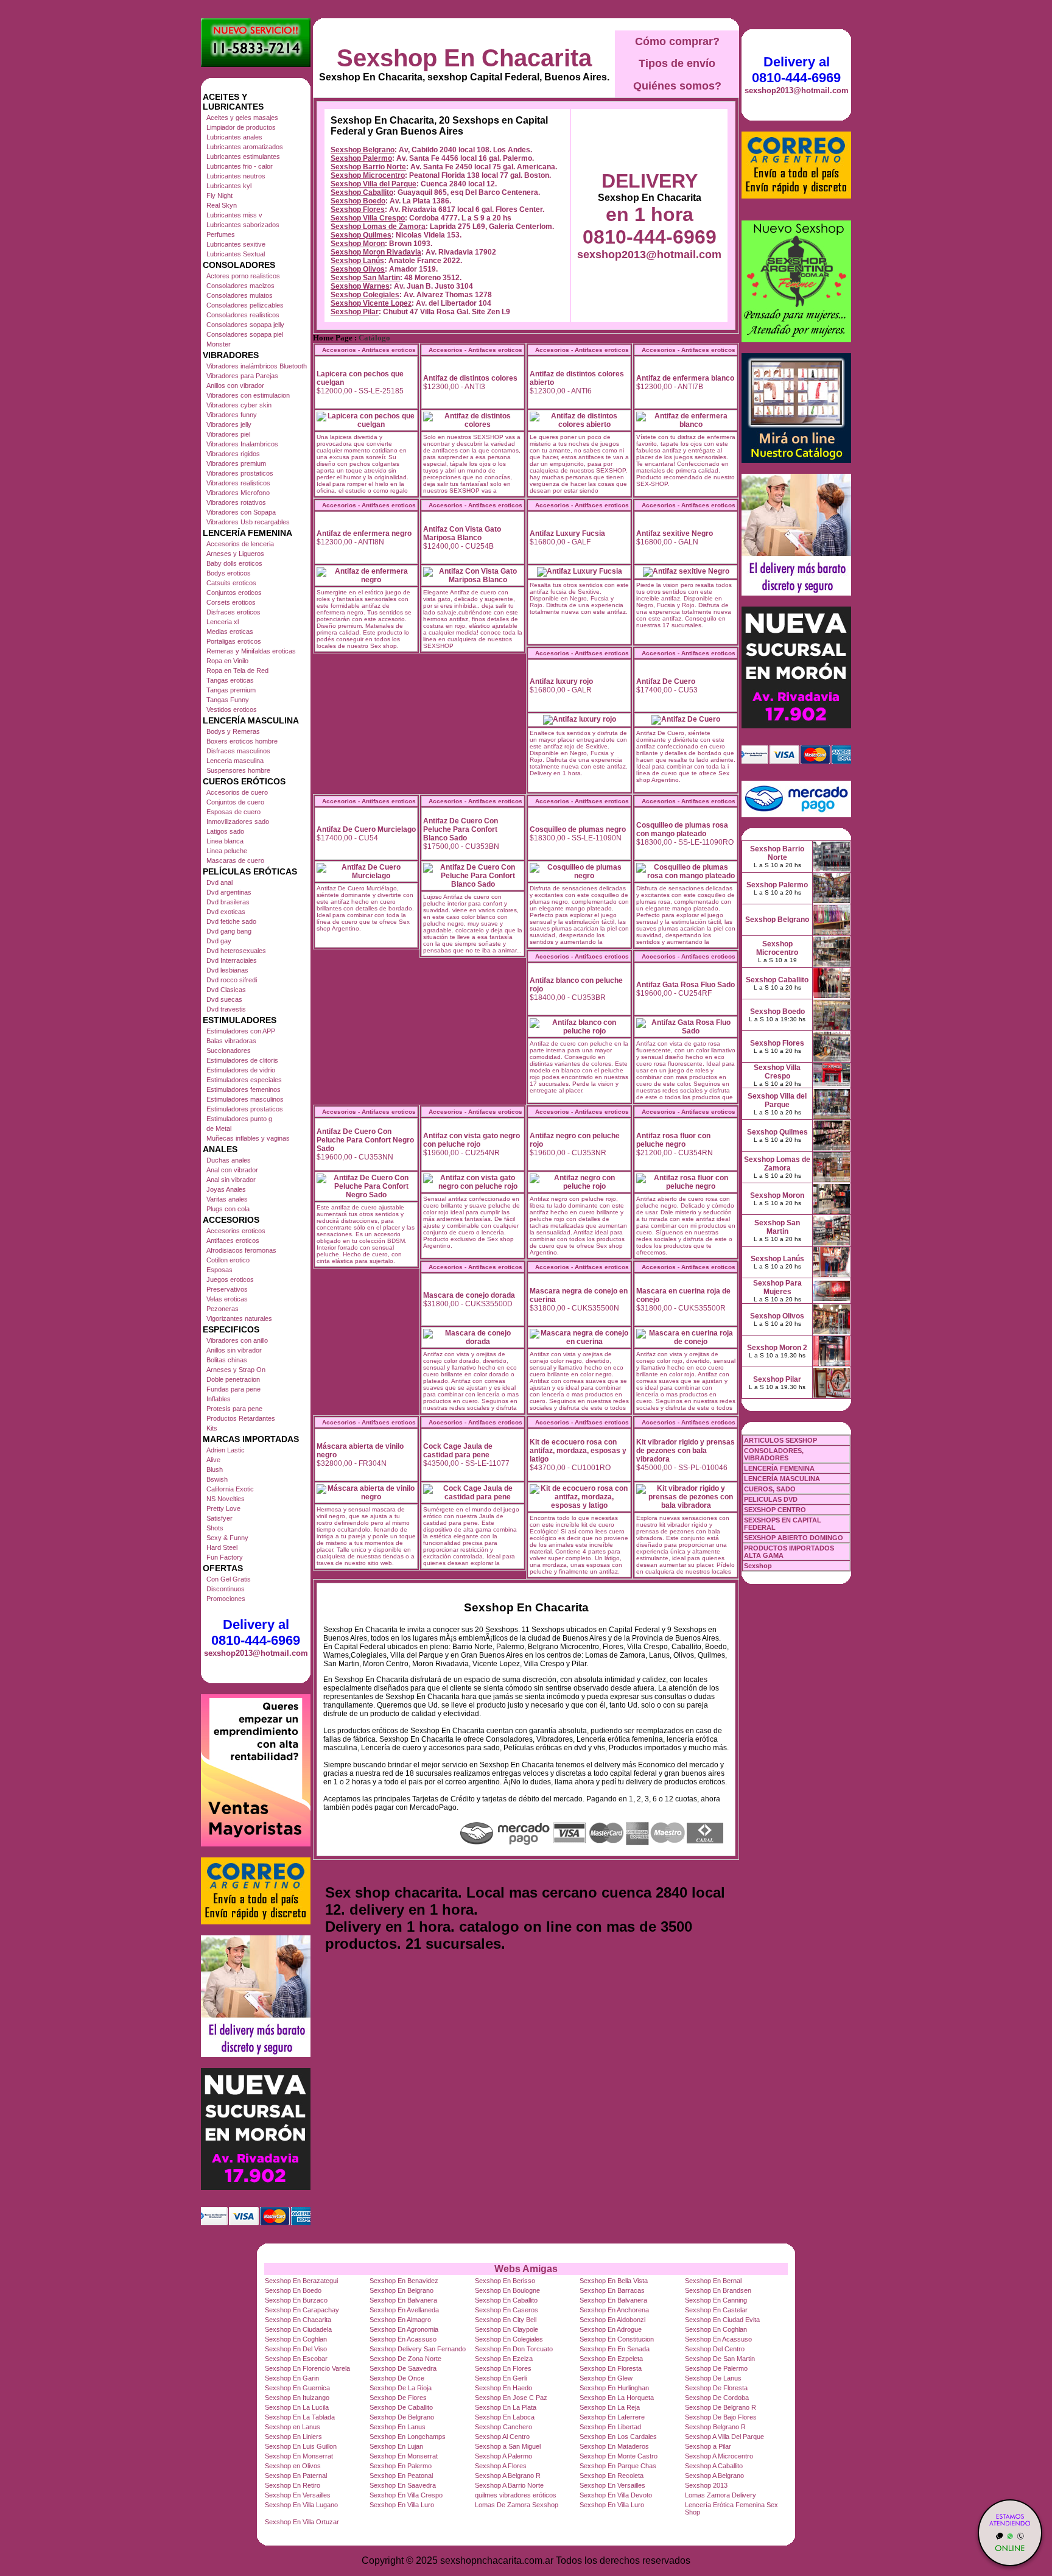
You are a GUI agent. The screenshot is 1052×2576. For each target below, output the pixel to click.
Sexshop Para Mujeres (777, 1287)
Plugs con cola (228, 1209)
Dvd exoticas (226, 912)
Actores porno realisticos (243, 276)
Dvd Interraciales (232, 960)
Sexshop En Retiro (293, 2485)
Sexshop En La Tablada (300, 2417)
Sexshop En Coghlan (716, 2329)
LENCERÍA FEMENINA (779, 1468)
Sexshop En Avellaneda (404, 2310)
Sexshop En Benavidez (404, 2281)
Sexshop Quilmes (361, 235)
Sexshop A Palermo (503, 2456)
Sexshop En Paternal (296, 2476)
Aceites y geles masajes (242, 118)
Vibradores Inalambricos (242, 444)
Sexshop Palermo (361, 158)
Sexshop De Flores (398, 2398)
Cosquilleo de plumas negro (578, 829)
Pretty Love (223, 1508)
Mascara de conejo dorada (469, 1295)
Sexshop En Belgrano (402, 2290)
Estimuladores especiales (244, 1080)
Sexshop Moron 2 (777, 1348)
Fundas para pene (233, 1389)
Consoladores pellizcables (245, 305)
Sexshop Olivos (358, 269)
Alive (213, 1460)
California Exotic (230, 1489)
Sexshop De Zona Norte (405, 2359)
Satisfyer (219, 1518)
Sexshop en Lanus (293, 2427)
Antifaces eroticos (233, 1240)
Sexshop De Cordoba (717, 2398)
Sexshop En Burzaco (296, 2300)
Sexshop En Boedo (293, 2290)
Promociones (226, 1599)
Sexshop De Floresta (716, 2388)
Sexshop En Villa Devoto (616, 2495)
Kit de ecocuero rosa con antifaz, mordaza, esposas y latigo (578, 1451)
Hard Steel (222, 1547)
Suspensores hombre (238, 770)
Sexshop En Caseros (507, 2310)
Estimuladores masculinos (245, 1099)
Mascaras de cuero (235, 860)
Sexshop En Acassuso (403, 2339)
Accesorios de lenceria (240, 544)
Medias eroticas (230, 632)
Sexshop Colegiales (365, 295)
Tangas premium (231, 690)
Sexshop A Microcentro (719, 2456)
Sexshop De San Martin (720, 2359)
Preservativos (227, 1289)
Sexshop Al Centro (502, 2437)
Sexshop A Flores (501, 2466)
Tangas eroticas (230, 680)
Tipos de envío (677, 63)
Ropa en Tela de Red (237, 670)
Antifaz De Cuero (666, 681)
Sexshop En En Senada (615, 2349)
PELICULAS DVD (771, 1499)
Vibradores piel (228, 434)
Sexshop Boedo (358, 201)
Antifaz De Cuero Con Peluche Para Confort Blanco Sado (461, 829)
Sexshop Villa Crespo (368, 218)
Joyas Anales (226, 1189)
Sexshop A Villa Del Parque (724, 2437)
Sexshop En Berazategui (301, 2281)
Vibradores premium (236, 463)
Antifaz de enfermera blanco (685, 378)
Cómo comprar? (677, 41)
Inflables (219, 1399)
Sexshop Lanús (357, 261)
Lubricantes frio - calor (240, 166)
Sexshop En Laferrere (612, 2417)
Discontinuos (226, 1589)
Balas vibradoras (231, 1041)
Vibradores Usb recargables (248, 522)
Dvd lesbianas (227, 970)
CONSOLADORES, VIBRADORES (774, 1454)
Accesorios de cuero (237, 792)
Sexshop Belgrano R (715, 2427)
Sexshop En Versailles (612, 2485)
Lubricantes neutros (236, 176)
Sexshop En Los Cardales (618, 2437)
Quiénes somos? (677, 86)
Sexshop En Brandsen (718, 2290)
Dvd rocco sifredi (232, 980)
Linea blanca (225, 841)
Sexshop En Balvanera (403, 2300)
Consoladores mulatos (240, 295)
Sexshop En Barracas (612, 2290)
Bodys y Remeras (233, 731)
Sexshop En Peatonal (401, 2476)
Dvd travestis (226, 1009)
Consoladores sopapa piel (245, 334)
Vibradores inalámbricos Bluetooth (257, 366)
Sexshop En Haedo (503, 2388)
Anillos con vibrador (235, 385)
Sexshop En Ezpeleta (611, 2359)
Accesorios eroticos (236, 1231)
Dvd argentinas (229, 892)
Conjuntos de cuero (235, 802)
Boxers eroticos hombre (242, 741)
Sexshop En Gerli (501, 2378)
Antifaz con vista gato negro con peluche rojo (472, 1140)
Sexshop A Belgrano (714, 2476)
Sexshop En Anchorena (614, 2310)
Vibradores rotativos (236, 502)
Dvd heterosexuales (236, 951)
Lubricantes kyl (229, 186)
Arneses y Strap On (236, 1370)
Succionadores (229, 1050)
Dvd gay (219, 941)
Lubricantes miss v (234, 215)
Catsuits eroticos (231, 583)
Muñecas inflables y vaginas (248, 1138)
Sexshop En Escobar (296, 2359)
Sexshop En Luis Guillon (301, 2446)
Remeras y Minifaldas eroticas (251, 651)
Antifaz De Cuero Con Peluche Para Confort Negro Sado (365, 1140)
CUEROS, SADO (770, 1489)
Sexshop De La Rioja (401, 2388)
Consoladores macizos (240, 286)
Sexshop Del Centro (715, 2349)
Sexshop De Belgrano (402, 2417)
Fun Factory (225, 1557)
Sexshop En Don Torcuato (514, 2349)
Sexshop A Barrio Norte (509, 2485)
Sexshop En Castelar (716, 2310)
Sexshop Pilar (355, 312)
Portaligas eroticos (234, 641)
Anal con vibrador (232, 1170)
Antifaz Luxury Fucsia (567, 533)
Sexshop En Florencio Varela (307, 2368)
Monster (219, 344)
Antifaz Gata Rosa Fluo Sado (686, 985)
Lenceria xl (223, 622)
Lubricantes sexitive (236, 244)
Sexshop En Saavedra (403, 2485)
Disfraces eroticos (233, 612)
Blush (215, 1469)
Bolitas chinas (227, 1360)
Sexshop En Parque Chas (618, 2466)
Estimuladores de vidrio (241, 1070)
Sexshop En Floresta (611, 2368)
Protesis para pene (234, 1409)
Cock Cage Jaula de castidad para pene (458, 1451)
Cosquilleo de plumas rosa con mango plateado (682, 829)
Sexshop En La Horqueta (617, 2398)
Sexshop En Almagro (400, 2320)
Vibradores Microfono (238, 493)
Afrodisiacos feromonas (241, 1250)
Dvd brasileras (228, 902)
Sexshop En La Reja (610, 2407)
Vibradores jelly (229, 424)
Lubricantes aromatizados (245, 147)
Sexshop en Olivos (293, 2466)
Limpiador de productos (241, 127)
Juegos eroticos (230, 1279)
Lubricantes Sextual (236, 254)
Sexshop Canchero (503, 2427)
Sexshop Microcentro (368, 175)
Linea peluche (227, 851)
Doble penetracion (233, 1379)
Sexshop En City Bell (506, 2320)
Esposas (219, 1270)
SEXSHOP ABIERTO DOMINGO (794, 1538)
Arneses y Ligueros (235, 554)
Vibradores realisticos (238, 483)
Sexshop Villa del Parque (373, 184)
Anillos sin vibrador (234, 1350)
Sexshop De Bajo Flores (721, 2417)
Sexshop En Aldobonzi (612, 2320)
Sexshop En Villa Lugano (301, 2505)
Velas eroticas (227, 1299)
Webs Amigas (526, 2269)
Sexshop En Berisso (505, 2281)
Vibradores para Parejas (242, 376)
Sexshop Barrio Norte (368, 167)
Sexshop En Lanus (398, 2427)
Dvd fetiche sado (231, 921)
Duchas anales (229, 1160)
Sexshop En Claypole (507, 2329)
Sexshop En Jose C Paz (511, 2398)
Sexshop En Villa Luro (402, 2505)
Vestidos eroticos (232, 709)
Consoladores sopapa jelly (245, 325)
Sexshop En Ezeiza (504, 2359)
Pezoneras (223, 1309)
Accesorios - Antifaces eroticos (369, 350)
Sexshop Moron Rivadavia (376, 252)
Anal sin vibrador (231, 1180)
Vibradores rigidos (233, 454)
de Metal (219, 1128)
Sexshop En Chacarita (464, 58)
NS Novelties (226, 1499)
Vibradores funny (232, 415)
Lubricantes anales (234, 137)
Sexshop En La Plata (506, 2407)
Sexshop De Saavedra (403, 2368)
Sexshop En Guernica (297, 2388)
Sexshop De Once (397, 2378)
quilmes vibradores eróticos (516, 2495)
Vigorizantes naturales (239, 1318)
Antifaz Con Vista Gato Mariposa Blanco (462, 533)
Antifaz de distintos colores (470, 378)
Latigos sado (225, 831)
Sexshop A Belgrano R (508, 2476)
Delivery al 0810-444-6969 (256, 1632)
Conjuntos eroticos (234, 593)
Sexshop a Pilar (708, 2446)
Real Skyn (222, 205)
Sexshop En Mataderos (614, 2446)
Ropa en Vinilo (227, 661)
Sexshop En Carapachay (302, 2310)
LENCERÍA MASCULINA (782, 1479)
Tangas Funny (228, 700)
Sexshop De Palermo (716, 2368)
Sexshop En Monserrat (299, 2456)
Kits (212, 1428)
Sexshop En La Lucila (297, 2407)
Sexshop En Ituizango (297, 2398)
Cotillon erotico (228, 1260)
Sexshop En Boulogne (507, 2290)
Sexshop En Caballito (506, 2300)
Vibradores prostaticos (240, 473)
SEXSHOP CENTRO (775, 1510)
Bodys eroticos (229, 573)
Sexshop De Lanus (713, 2378)
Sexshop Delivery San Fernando (418, 2349)
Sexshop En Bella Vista (614, 2281)
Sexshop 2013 (706, 2485)
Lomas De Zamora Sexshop (517, 2505)
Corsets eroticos (231, 602)
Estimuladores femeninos (244, 1089)
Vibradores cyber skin (239, 405)
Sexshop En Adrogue (611, 2329)
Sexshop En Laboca (505, 2417)
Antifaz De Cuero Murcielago (366, 829)
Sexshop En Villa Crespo (406, 2495)
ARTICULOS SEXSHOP (780, 1440)
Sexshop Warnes (360, 286)
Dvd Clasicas (226, 990)
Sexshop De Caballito (401, 2407)
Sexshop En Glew (606, 2378)
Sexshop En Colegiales (509, 2339)
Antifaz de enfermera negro (364, 533)
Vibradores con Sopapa (241, 512)
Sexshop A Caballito (714, 2466)
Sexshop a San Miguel (508, 2446)
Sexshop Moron (358, 244)
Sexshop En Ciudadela (298, 2329)
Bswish (217, 1479)
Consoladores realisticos (243, 315)
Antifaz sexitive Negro (675, 533)
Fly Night (219, 195)
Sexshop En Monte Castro (619, 2456)
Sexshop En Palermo (401, 2466)
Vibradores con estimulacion (248, 395)
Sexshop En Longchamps (408, 2437)
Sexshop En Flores (503, 2368)
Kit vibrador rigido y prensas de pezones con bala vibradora (686, 1451)
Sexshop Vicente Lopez (371, 303)
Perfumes (221, 234)
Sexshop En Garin (292, 2378)
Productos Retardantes (241, 1418)
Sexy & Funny (227, 1538)
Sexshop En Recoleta (612, 2476)
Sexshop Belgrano (363, 150)
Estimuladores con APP (241, 1031)
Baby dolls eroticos (234, 563)
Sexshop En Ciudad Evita (722, 2320)
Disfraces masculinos (238, 751)
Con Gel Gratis (229, 1579)
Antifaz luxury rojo (561, 681)
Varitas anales (227, 1199)
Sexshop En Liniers (293, 2437)
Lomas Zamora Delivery (721, 2495)
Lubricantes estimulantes (243, 157)
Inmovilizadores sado (238, 822)
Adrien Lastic (226, 1450)
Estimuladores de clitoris (242, 1060)
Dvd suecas (224, 999)
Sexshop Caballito (362, 192)
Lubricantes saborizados (243, 225)
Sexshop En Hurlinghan (614, 2388)
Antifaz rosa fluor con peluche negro (673, 1140)
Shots (215, 1528)
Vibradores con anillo (237, 1340)
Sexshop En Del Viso (296, 2349)
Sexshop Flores (358, 209)
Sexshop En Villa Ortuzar (302, 2522)
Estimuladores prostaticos (245, 1109)
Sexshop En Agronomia (404, 2329)
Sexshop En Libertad (610, 2427)
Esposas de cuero (233, 812)
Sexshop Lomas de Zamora (378, 227)
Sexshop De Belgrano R (721, 2407)
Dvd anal (219, 882)
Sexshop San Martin (365, 278)
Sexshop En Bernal (713, 2281)
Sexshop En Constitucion (617, 2339)
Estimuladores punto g (239, 1119)
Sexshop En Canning (716, 2300)
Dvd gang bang (229, 931)
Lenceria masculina (235, 761)
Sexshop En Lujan (396, 2446)
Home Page (333, 338)
